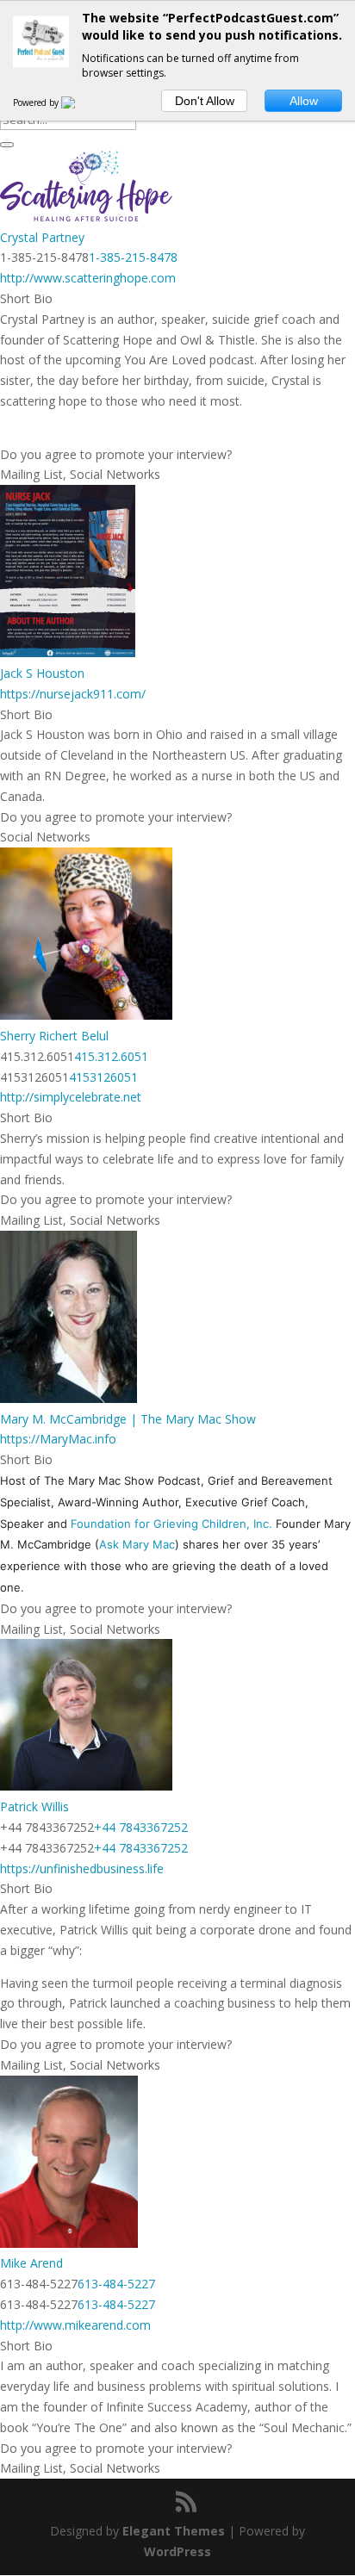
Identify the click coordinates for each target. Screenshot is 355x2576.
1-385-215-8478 (133, 257)
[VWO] (78, 102)
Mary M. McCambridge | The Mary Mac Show (128, 1419)
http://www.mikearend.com (75, 2325)
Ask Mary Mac (137, 1544)
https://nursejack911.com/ (73, 694)
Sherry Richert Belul (54, 1036)
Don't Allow (205, 101)
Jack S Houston (42, 673)
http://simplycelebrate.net (71, 1097)
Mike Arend (31, 2263)
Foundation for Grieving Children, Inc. (171, 1524)
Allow (304, 101)
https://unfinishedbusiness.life (82, 1868)
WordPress (177, 2551)
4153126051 (103, 1077)
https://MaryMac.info (58, 1439)
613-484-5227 (116, 2284)
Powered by (37, 102)
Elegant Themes (174, 2531)
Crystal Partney (42, 237)
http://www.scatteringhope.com (88, 278)
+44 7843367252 (141, 1827)
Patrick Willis (34, 1806)
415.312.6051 (111, 1056)
